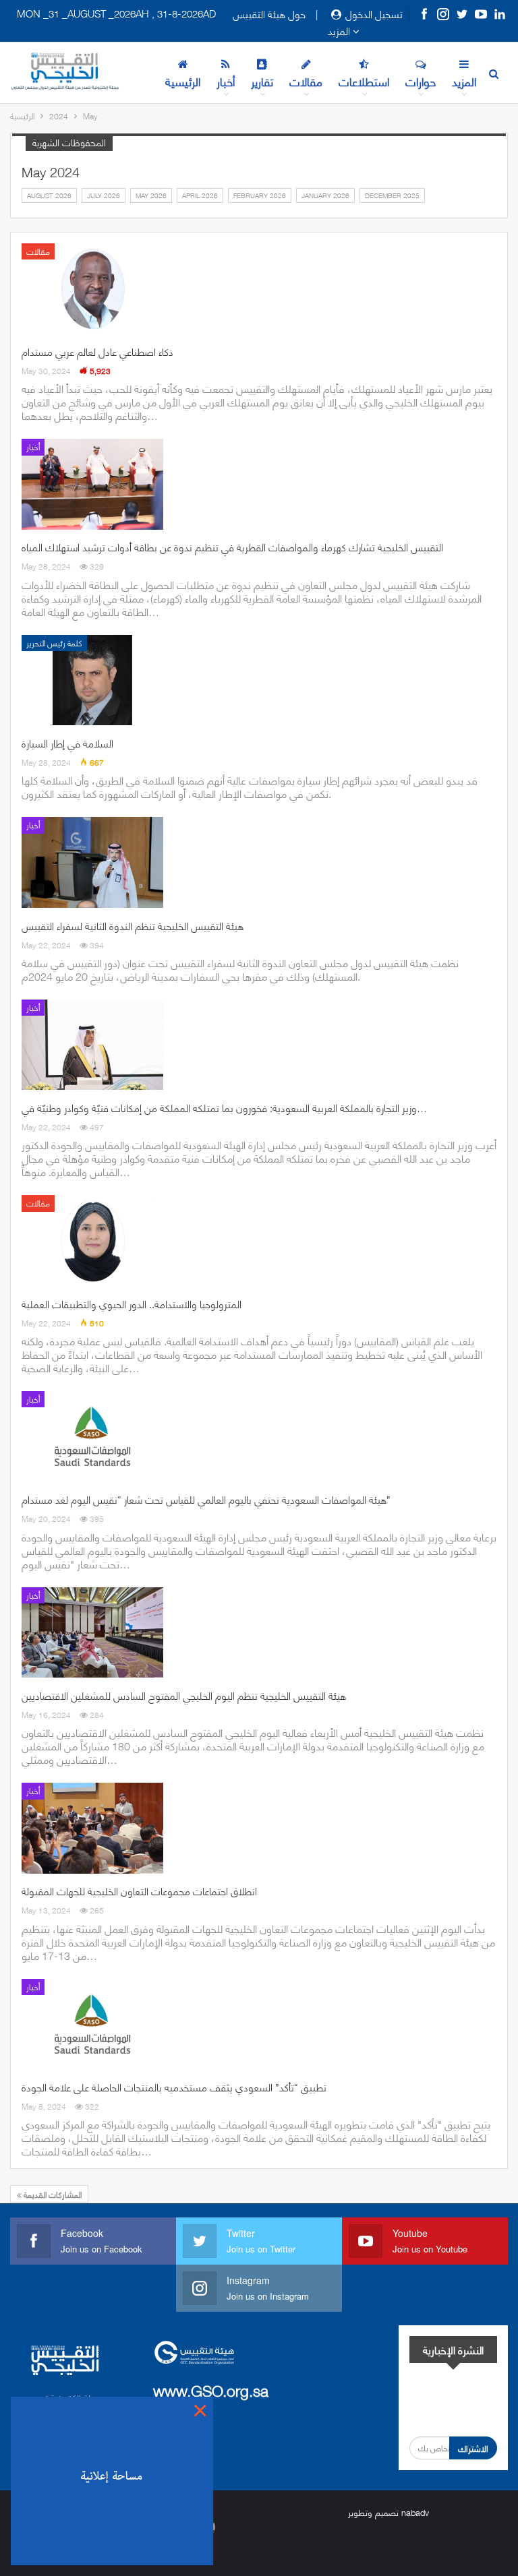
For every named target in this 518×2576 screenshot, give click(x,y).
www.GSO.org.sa (211, 2390)
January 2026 (325, 195)
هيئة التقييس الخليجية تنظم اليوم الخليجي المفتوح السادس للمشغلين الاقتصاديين (184, 1695)
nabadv (415, 2512)
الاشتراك (473, 2448)
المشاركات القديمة (52, 2194)
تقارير (262, 81)
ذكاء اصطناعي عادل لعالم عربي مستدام (97, 351)
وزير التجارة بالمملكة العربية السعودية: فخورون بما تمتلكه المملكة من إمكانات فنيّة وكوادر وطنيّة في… (224, 1107)
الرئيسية (183, 81)
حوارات (421, 81)
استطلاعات (364, 81)
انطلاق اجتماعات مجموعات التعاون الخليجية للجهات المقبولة (139, 1891)
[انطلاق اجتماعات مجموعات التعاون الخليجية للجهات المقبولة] (92, 1828)
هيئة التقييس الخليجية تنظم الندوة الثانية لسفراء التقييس (133, 925)
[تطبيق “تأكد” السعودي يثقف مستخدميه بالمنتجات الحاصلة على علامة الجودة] (92, 2024)
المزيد (340, 30)
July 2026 (104, 195)
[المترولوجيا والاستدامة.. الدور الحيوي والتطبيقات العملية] (92, 1240)
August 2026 (49, 195)
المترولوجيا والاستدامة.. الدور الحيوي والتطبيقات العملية (132, 1304)
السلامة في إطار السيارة (67, 743)
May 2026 (151, 195)
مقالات (306, 81)
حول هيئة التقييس (269, 13)
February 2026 (260, 195)
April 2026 (200, 195)
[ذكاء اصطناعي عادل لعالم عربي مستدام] (92, 288)
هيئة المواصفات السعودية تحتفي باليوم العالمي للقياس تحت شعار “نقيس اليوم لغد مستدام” (206, 1499)
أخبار (226, 81)
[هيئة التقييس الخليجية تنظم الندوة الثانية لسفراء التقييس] (92, 862)
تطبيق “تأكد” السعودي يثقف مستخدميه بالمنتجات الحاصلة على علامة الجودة (174, 2087)
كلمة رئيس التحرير (54, 643)
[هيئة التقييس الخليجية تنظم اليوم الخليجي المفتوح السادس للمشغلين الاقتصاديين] (92, 1632)
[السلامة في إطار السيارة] (92, 680)
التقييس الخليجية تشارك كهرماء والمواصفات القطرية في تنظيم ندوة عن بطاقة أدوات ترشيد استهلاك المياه (232, 547)
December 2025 (392, 195)
